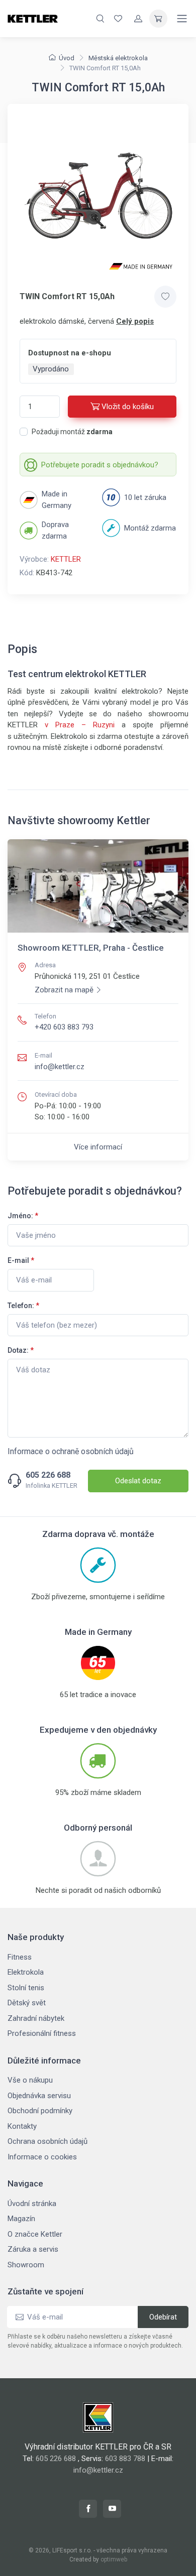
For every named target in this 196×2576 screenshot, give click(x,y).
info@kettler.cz (60, 1067)
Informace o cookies (42, 2157)
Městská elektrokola (118, 58)
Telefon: (23, 1306)
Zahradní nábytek (36, 2018)
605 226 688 (48, 1475)
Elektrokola (26, 1972)
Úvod (67, 58)
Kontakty (22, 2126)
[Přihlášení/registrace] (138, 19)
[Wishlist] (118, 19)
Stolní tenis (26, 1988)
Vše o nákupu (30, 2080)
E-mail (21, 1260)
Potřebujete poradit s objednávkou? (100, 465)
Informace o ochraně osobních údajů (71, 1451)
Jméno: (23, 1216)
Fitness (20, 1957)
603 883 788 (125, 2459)
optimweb (114, 2559)
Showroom (26, 2265)
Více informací (98, 1147)
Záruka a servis (33, 2249)
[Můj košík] (158, 19)
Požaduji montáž (72, 432)
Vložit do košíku (128, 407)
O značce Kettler (35, 2234)
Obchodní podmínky (40, 2111)
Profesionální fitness (42, 2033)
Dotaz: (21, 1350)
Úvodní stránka (32, 2204)
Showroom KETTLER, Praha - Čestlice (91, 948)
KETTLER (66, 559)
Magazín (21, 2219)
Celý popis (135, 321)
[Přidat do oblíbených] (165, 297)
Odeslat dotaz (138, 1481)
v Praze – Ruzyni (80, 725)
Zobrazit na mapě (64, 990)
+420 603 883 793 (64, 1027)
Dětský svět (27, 2003)
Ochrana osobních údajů (47, 2141)
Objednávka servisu (39, 2096)
